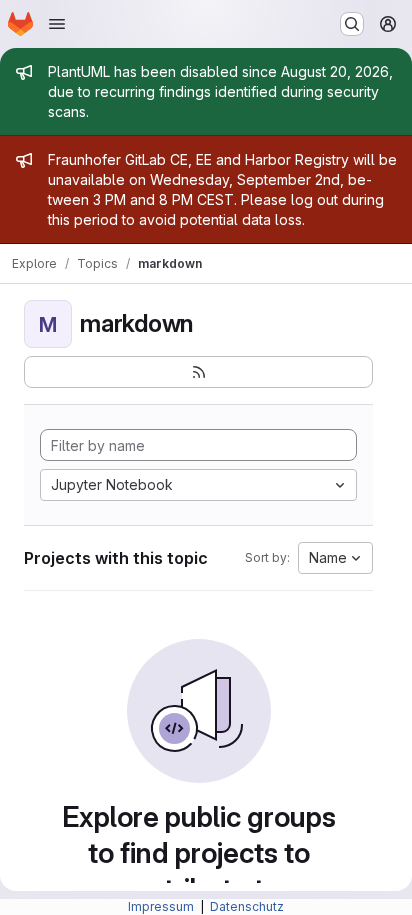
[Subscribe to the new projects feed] (198, 372)
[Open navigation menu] (57, 24)
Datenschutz (247, 906)
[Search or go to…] (352, 24)
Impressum (162, 906)
